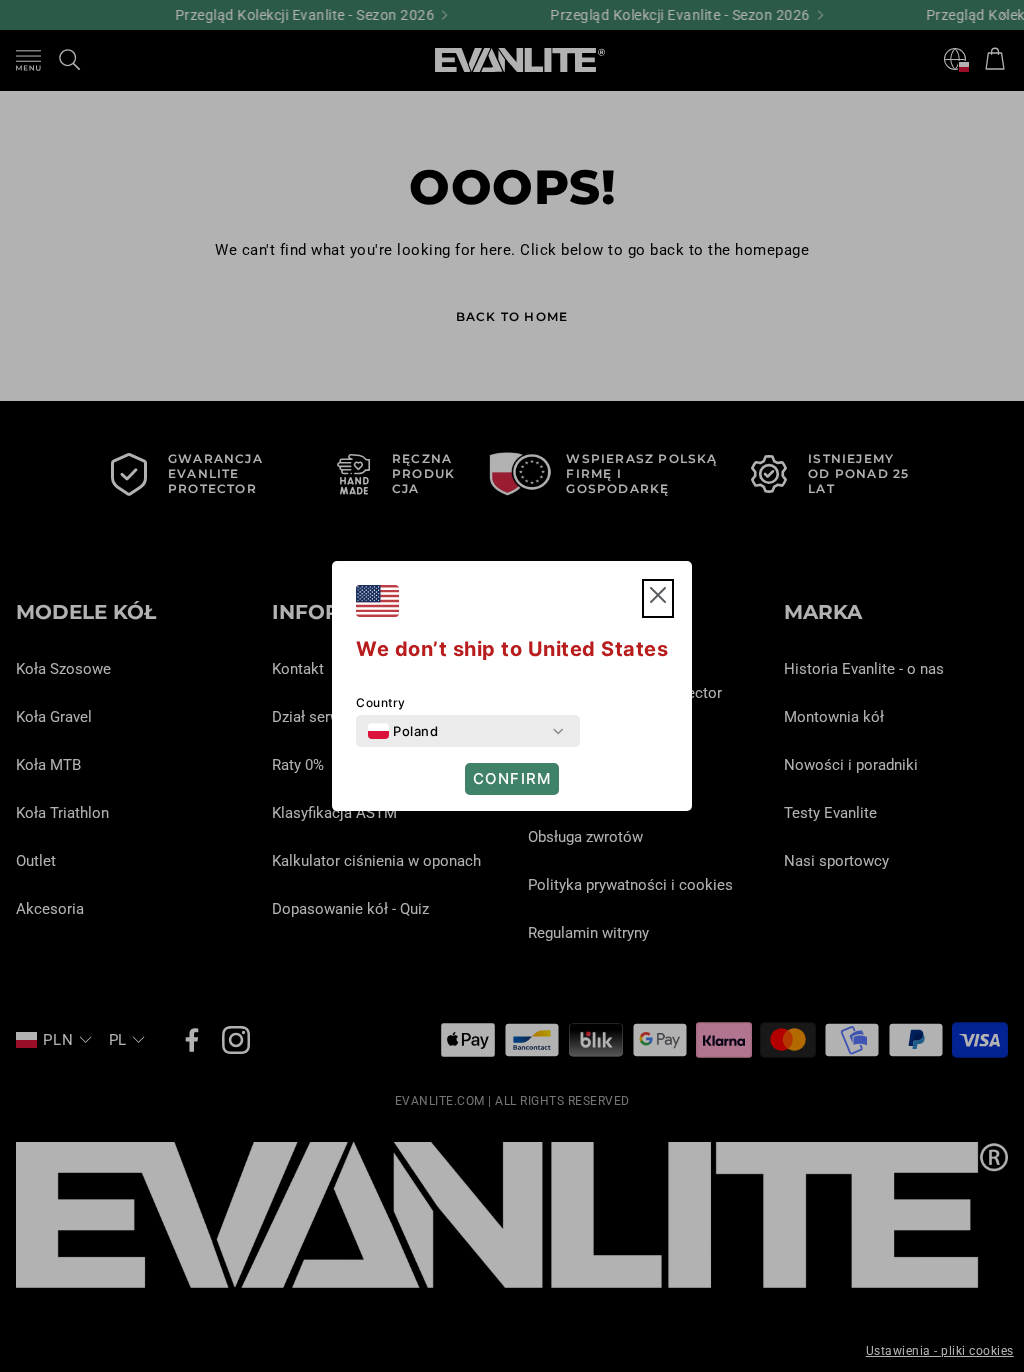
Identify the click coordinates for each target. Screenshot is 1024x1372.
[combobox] (403, 731)
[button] (658, 598)
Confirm (512, 778)
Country (381, 702)
